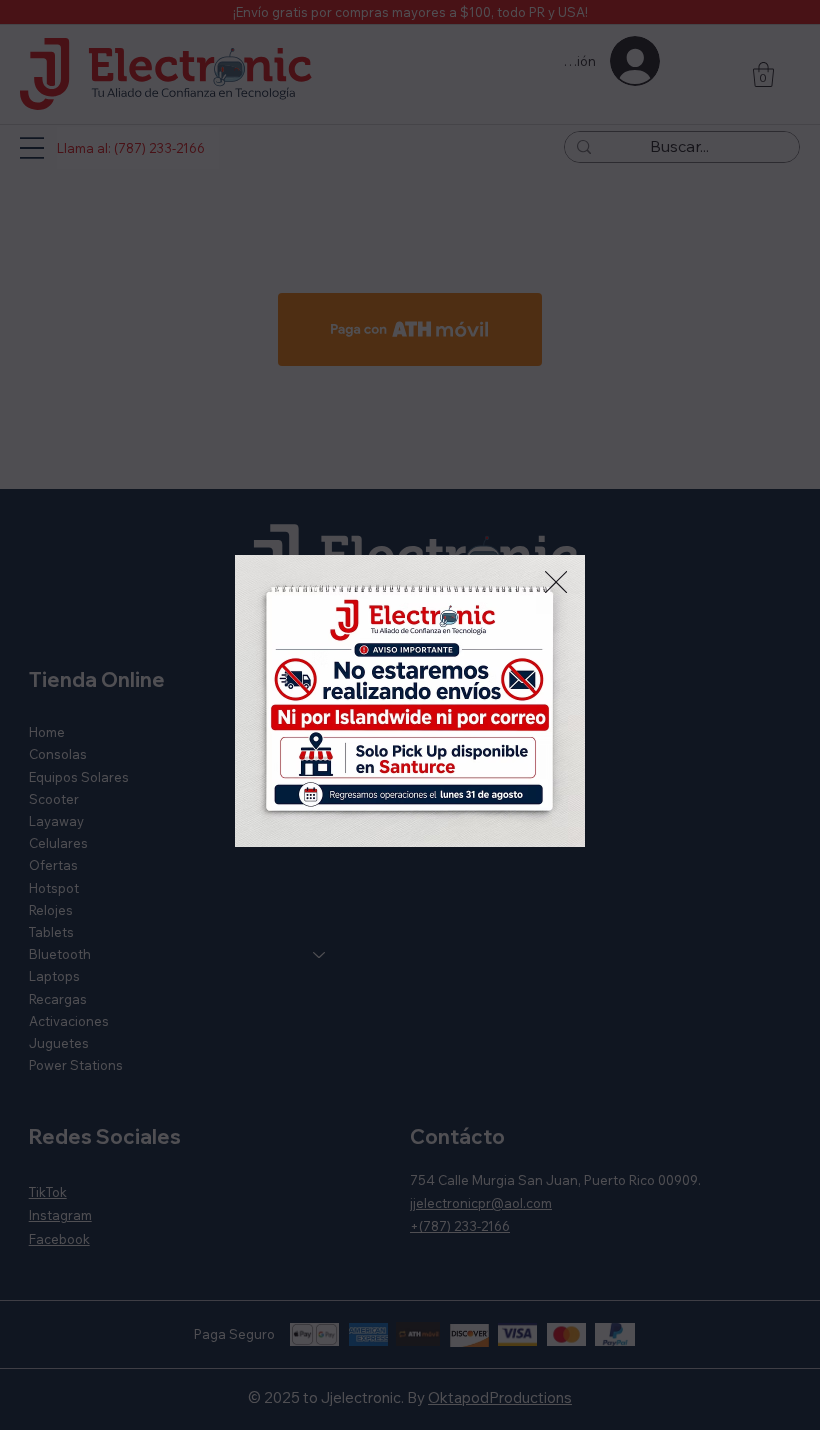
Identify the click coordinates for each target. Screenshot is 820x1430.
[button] (556, 583)
